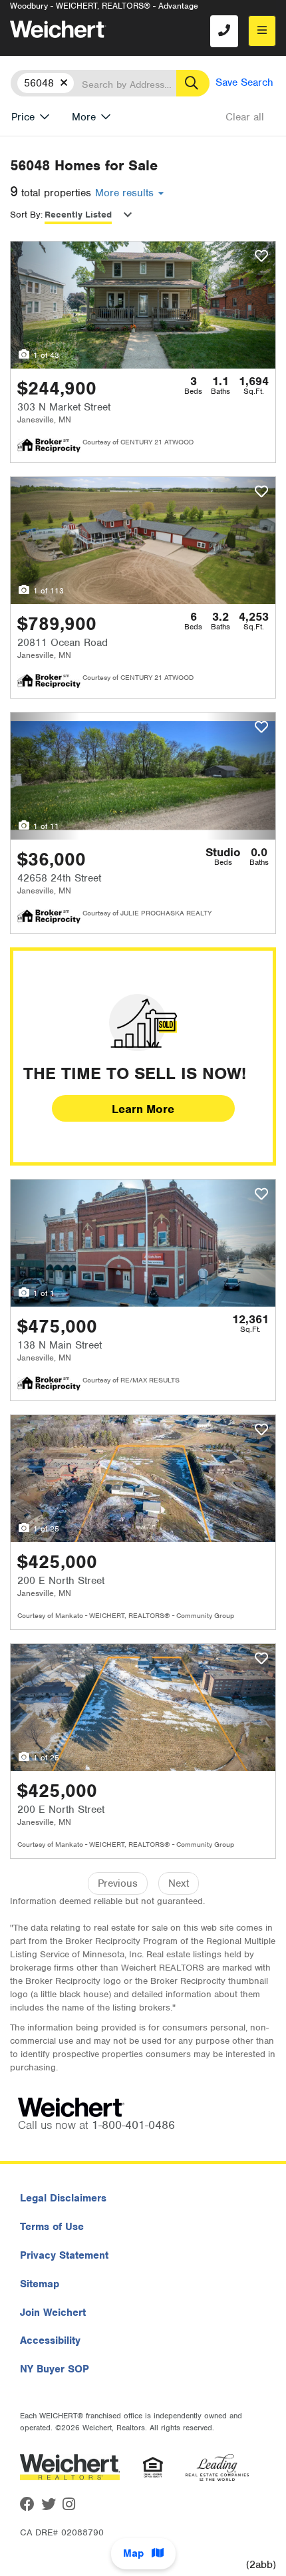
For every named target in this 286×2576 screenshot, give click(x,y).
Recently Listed (78, 215)
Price (23, 117)
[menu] (262, 31)
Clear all (245, 117)
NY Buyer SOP (55, 2369)
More (84, 117)
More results (126, 193)
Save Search (244, 82)
